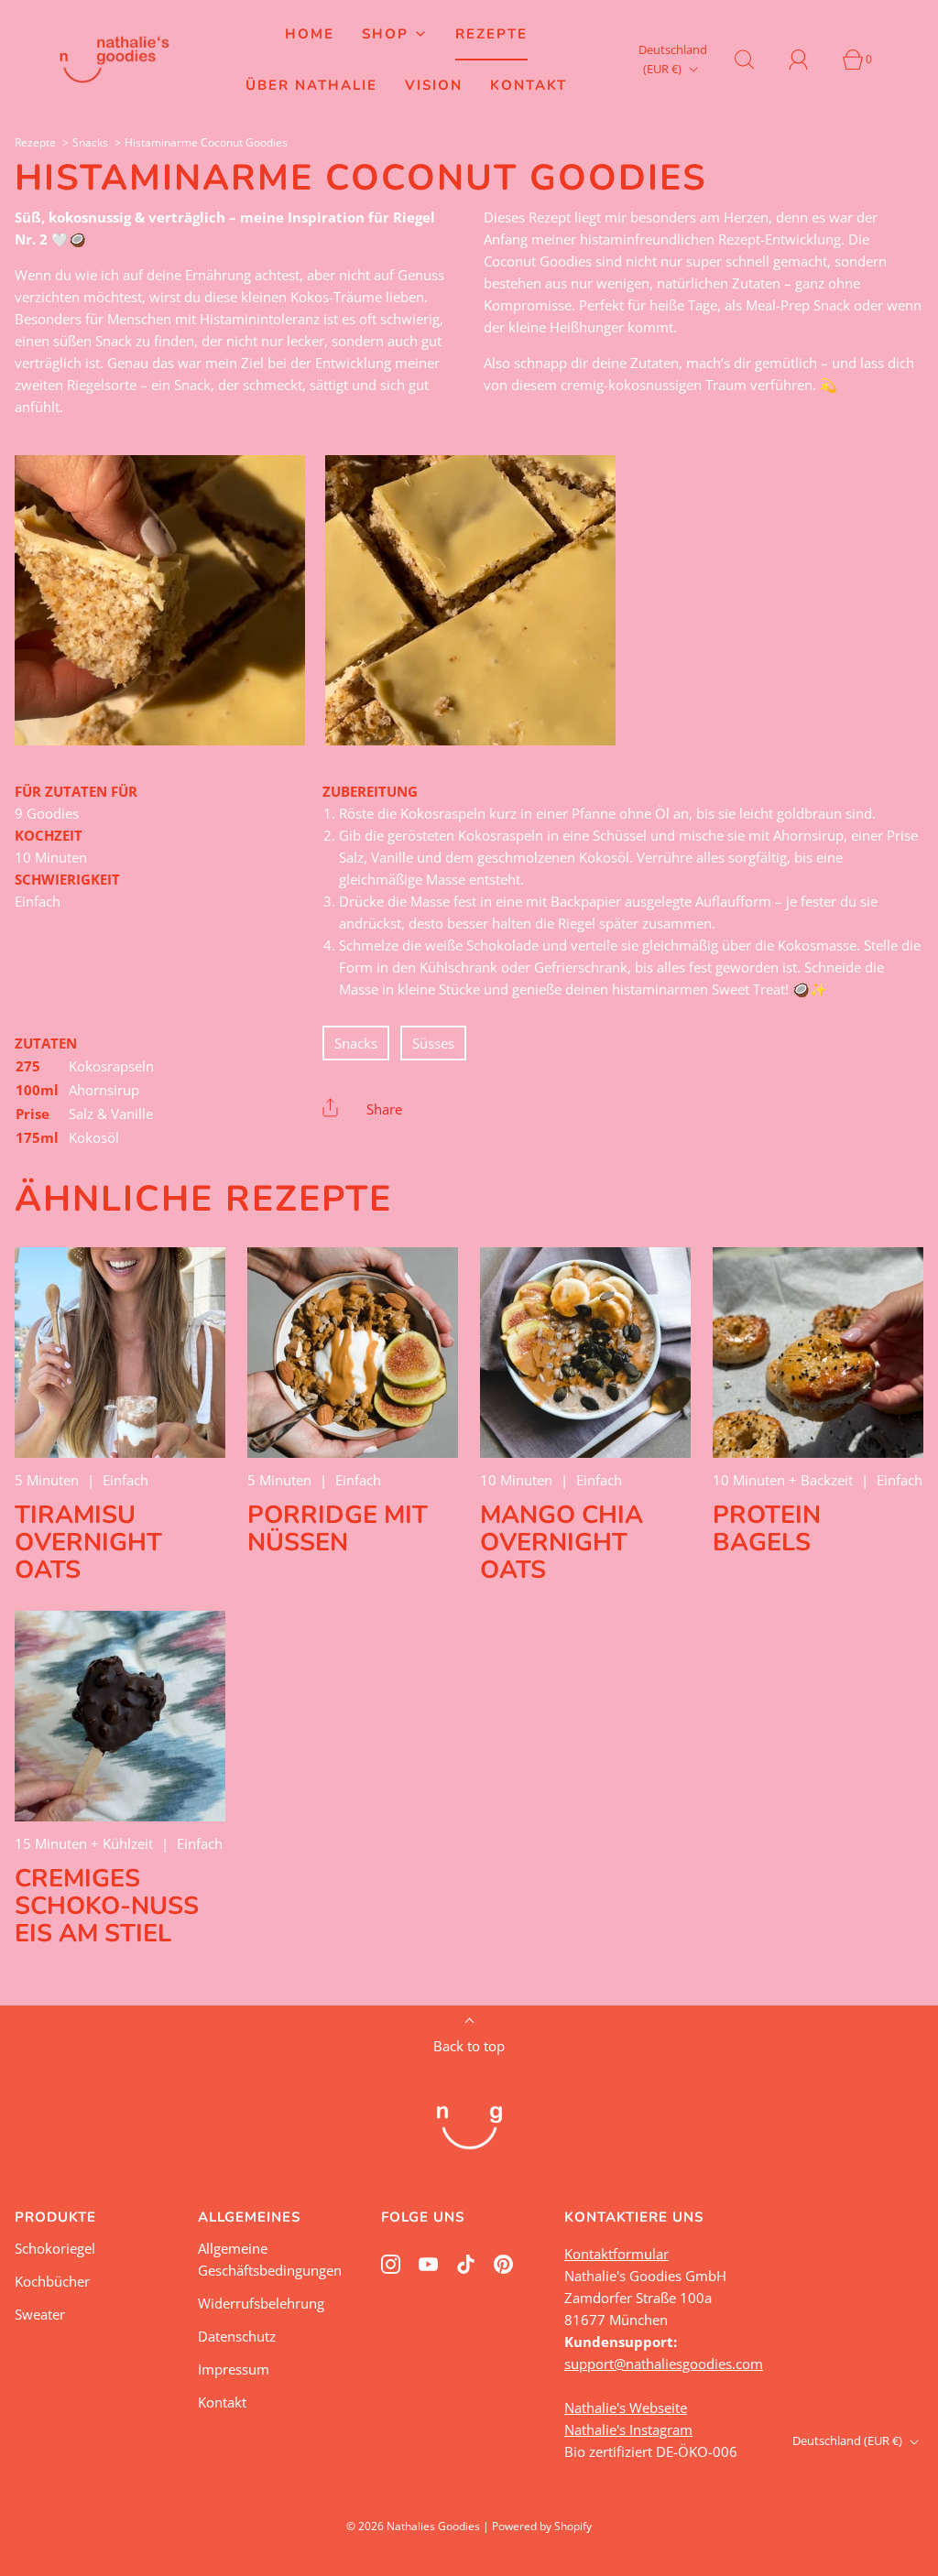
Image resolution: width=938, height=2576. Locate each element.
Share (384, 1109)
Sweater (40, 2314)
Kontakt (529, 85)
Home (310, 34)
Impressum (234, 2369)
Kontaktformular (616, 2254)
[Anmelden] (809, 60)
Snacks (90, 142)
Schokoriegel (55, 2248)
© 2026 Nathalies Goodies (413, 2526)
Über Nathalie (311, 85)
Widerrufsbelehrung (261, 2303)
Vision (434, 85)
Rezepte (491, 34)
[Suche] (755, 60)
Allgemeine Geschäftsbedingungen (270, 2259)
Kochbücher (52, 2281)
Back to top (469, 2046)
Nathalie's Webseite (626, 2408)
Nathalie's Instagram (628, 2429)
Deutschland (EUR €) (673, 59)
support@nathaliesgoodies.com (664, 2364)
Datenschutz (237, 2336)
